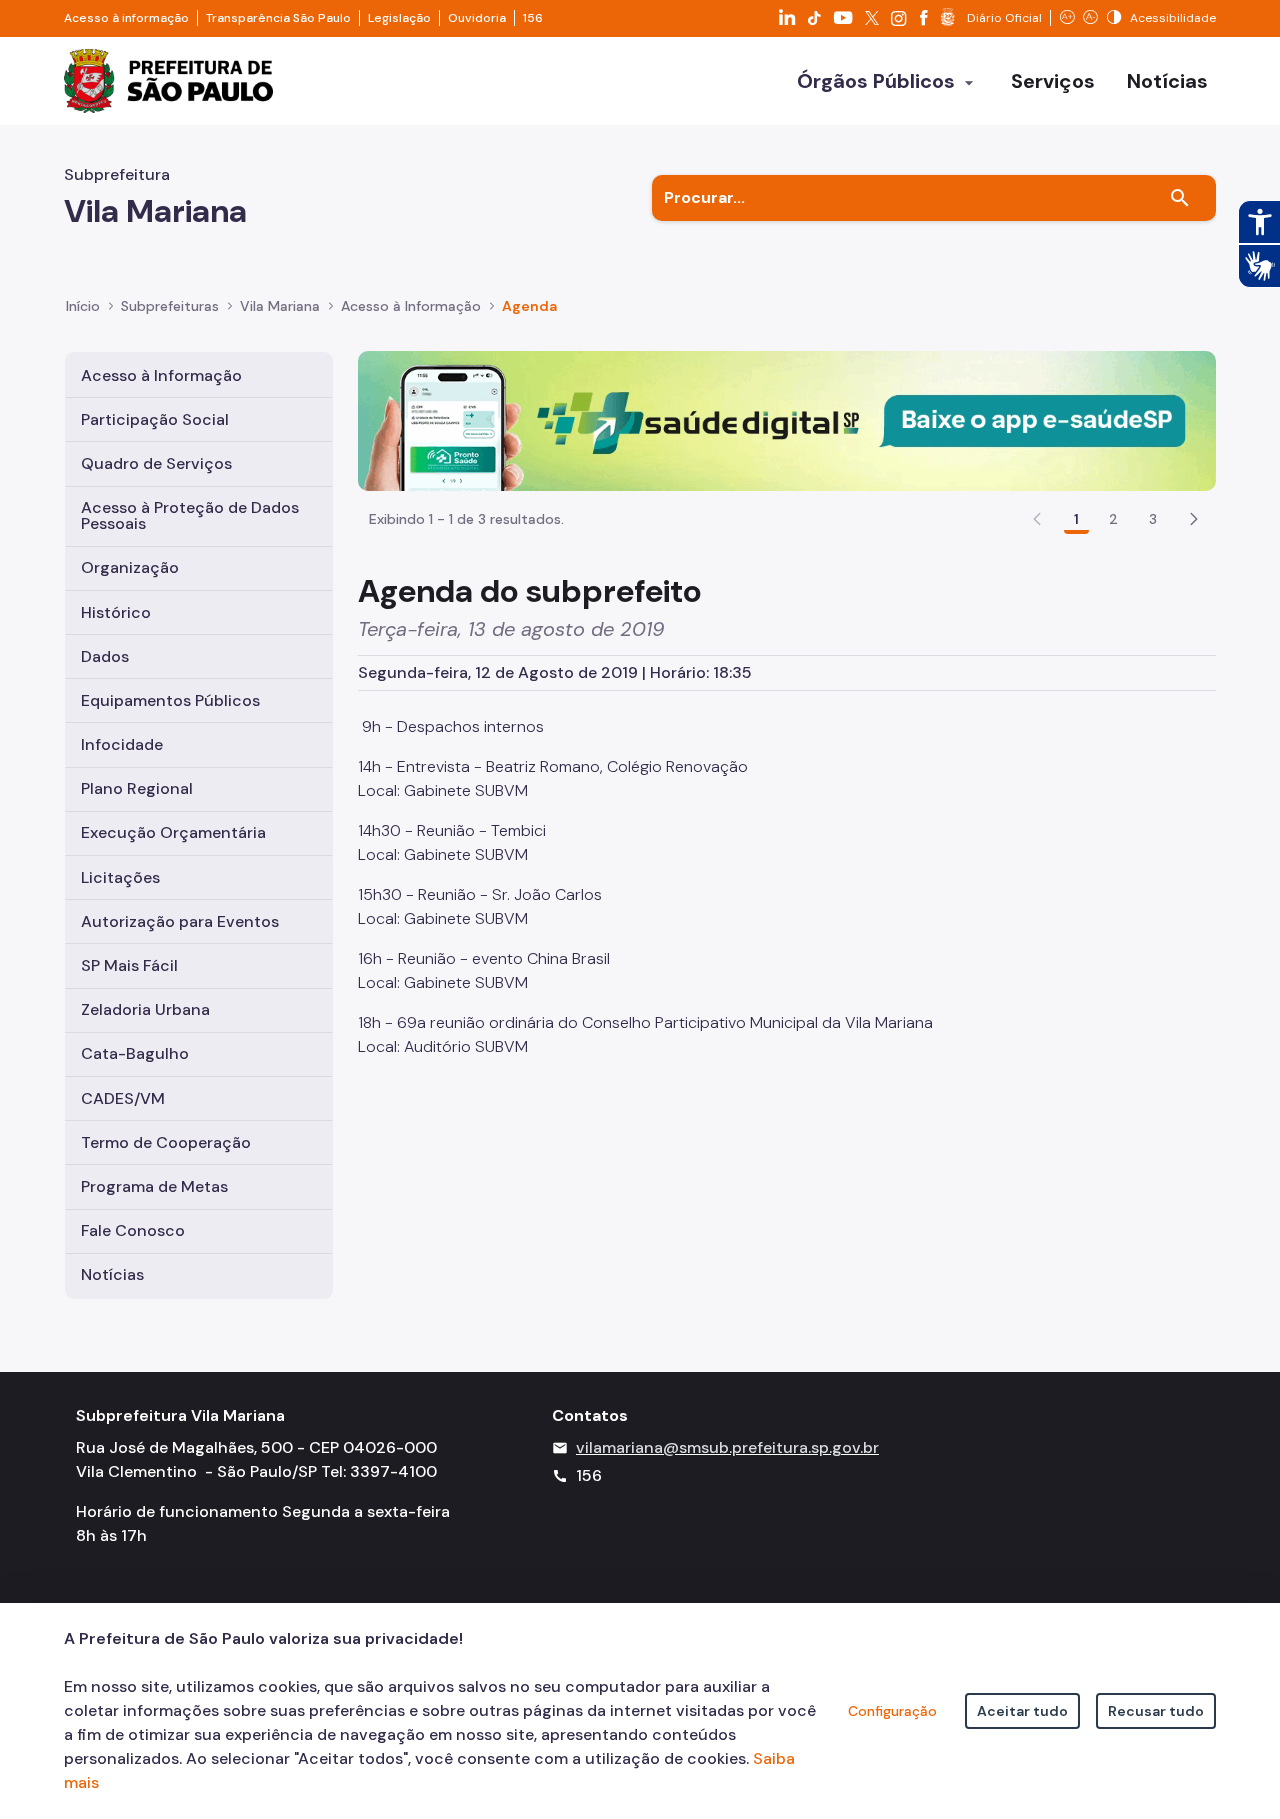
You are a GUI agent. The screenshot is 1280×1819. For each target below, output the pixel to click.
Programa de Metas (154, 1186)
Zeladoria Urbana (145, 1009)
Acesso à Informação (411, 306)
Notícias (112, 1274)
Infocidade (122, 744)
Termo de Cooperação (166, 1142)
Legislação (399, 18)
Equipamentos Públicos (170, 700)
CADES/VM (123, 1098)
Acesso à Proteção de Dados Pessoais (190, 515)
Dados (105, 656)
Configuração (892, 1711)
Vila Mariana (280, 306)
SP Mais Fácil (129, 965)
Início (83, 306)
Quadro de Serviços (156, 463)
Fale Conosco (133, 1230)
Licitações (120, 877)
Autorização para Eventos (180, 921)
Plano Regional (137, 788)
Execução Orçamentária (173, 832)
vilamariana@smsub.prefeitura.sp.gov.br (727, 1447)
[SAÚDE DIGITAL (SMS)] (787, 419)
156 (533, 18)
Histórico (116, 612)
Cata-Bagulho (135, 1053)
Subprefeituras (170, 306)
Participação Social (155, 419)
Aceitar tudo (1022, 1711)
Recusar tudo (1156, 1711)
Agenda (529, 306)
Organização (130, 567)
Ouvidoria (477, 18)
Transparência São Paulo (278, 18)
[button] (1194, 519)
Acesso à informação (126, 18)
